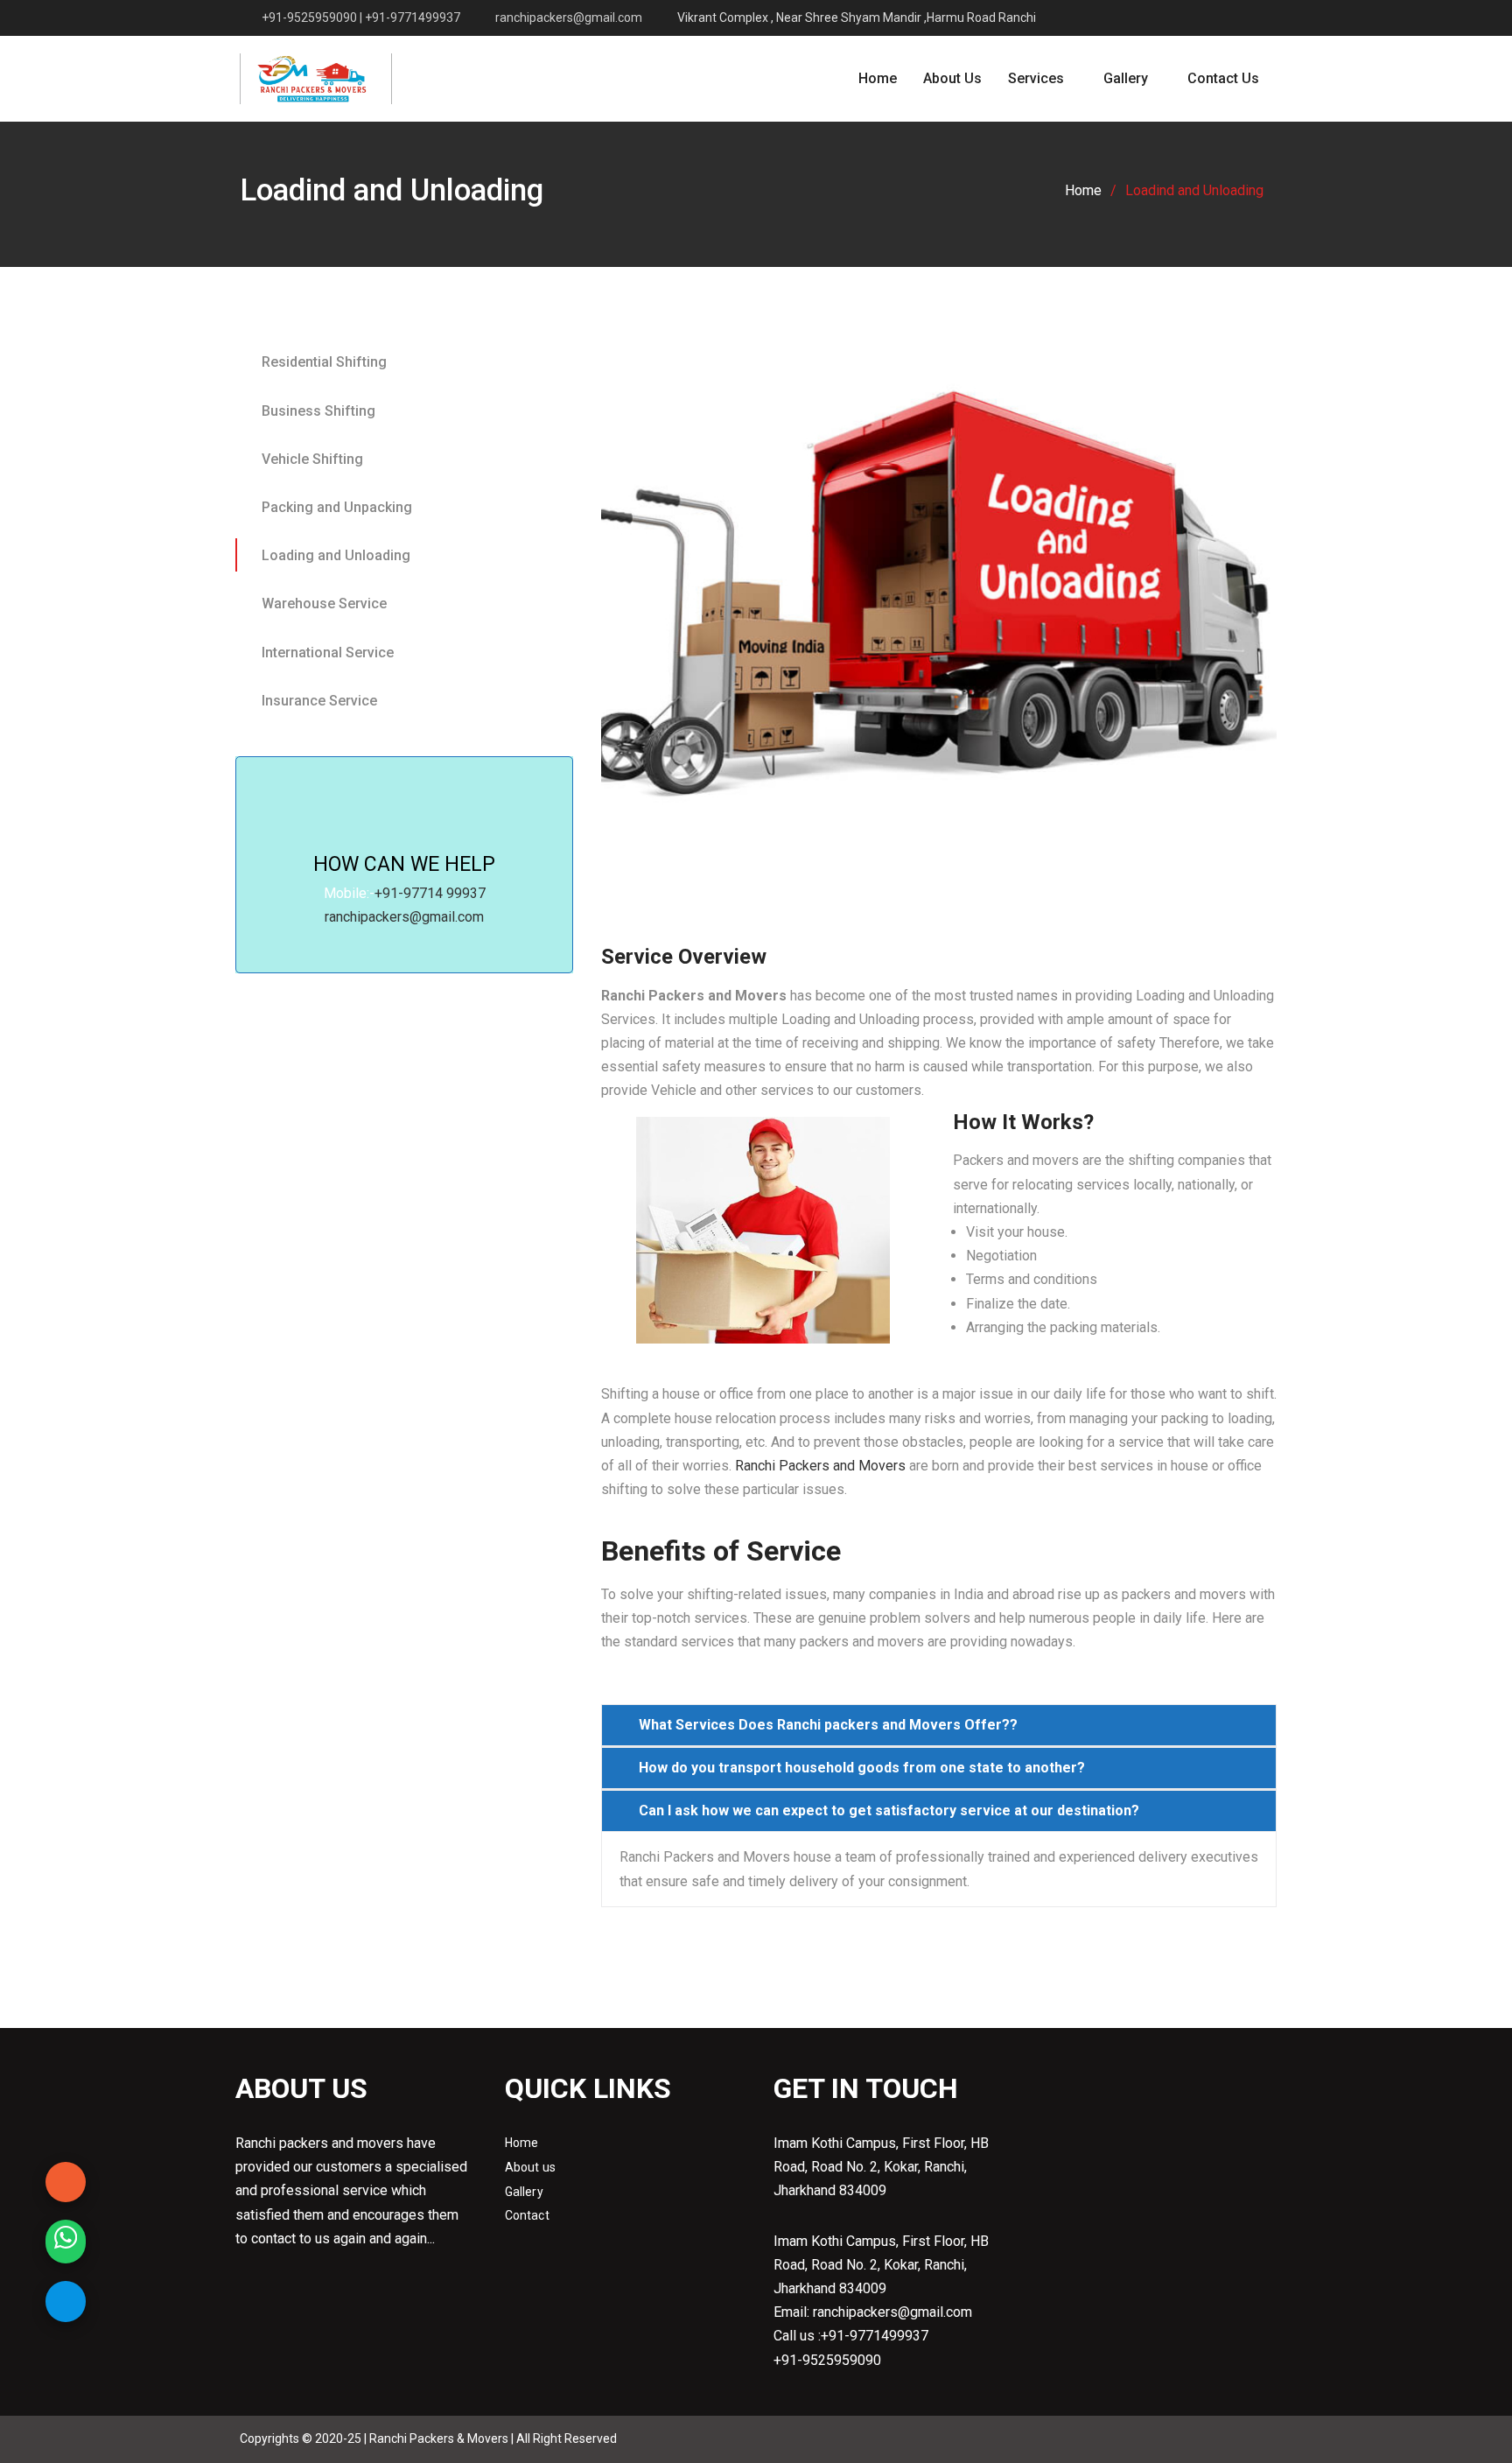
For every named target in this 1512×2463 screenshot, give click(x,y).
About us (531, 2167)
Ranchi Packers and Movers (820, 1466)
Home (878, 78)
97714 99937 (444, 893)
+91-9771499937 (875, 2336)
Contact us (1223, 78)
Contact (527, 2215)
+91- (389, 893)
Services (1036, 78)
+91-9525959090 (827, 2360)
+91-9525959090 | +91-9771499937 (361, 18)
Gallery (1126, 78)
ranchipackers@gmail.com (569, 18)
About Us (952, 78)
